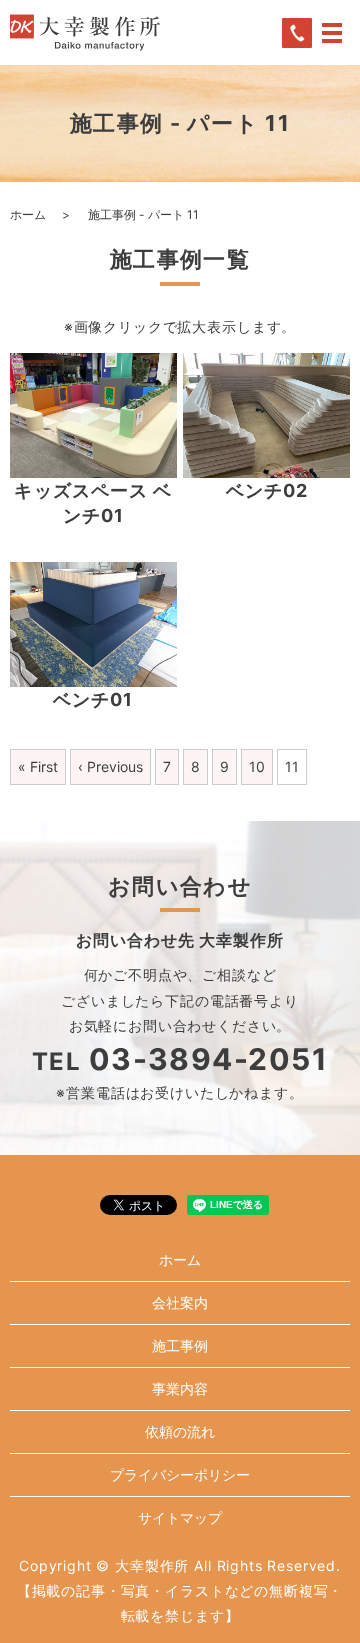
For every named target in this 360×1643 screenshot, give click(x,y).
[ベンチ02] (266, 415)
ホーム (28, 214)
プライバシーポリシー (180, 1474)
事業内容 (180, 1388)
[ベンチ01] (93, 624)
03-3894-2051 (208, 1059)
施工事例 (180, 1345)
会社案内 (180, 1302)
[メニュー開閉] (332, 33)
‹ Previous (110, 766)
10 (257, 766)
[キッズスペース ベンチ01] (93, 415)
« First (38, 766)
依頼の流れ (180, 1431)
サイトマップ (180, 1517)
